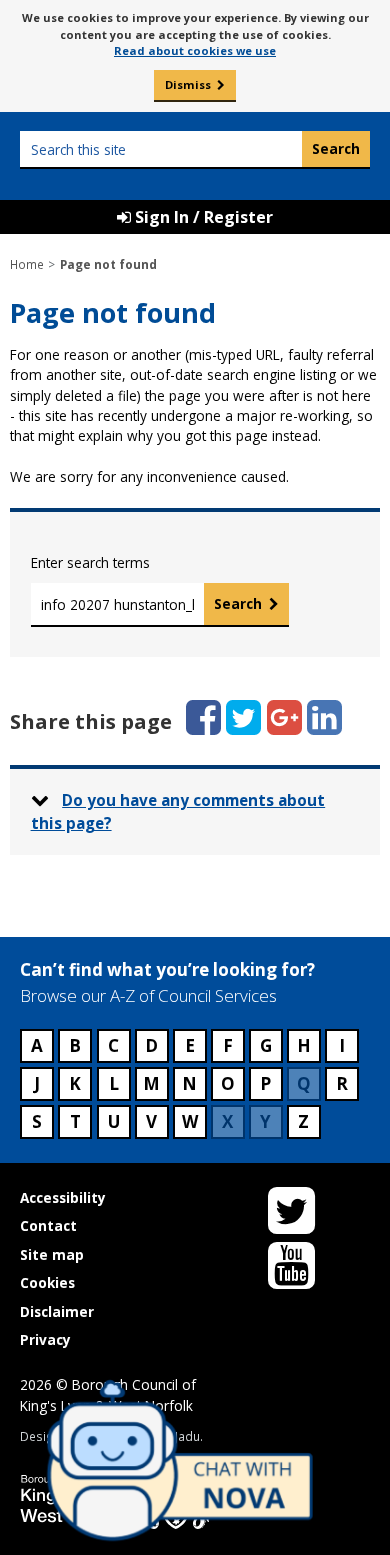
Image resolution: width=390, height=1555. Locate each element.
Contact (48, 1225)
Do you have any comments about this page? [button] (178, 811)
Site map (52, 1254)
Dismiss (188, 84)
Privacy (45, 1339)
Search (238, 603)
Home (27, 264)
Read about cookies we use (195, 50)
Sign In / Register (202, 217)
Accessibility (63, 1197)
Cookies (47, 1282)
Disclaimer (57, 1311)
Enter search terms (90, 562)
